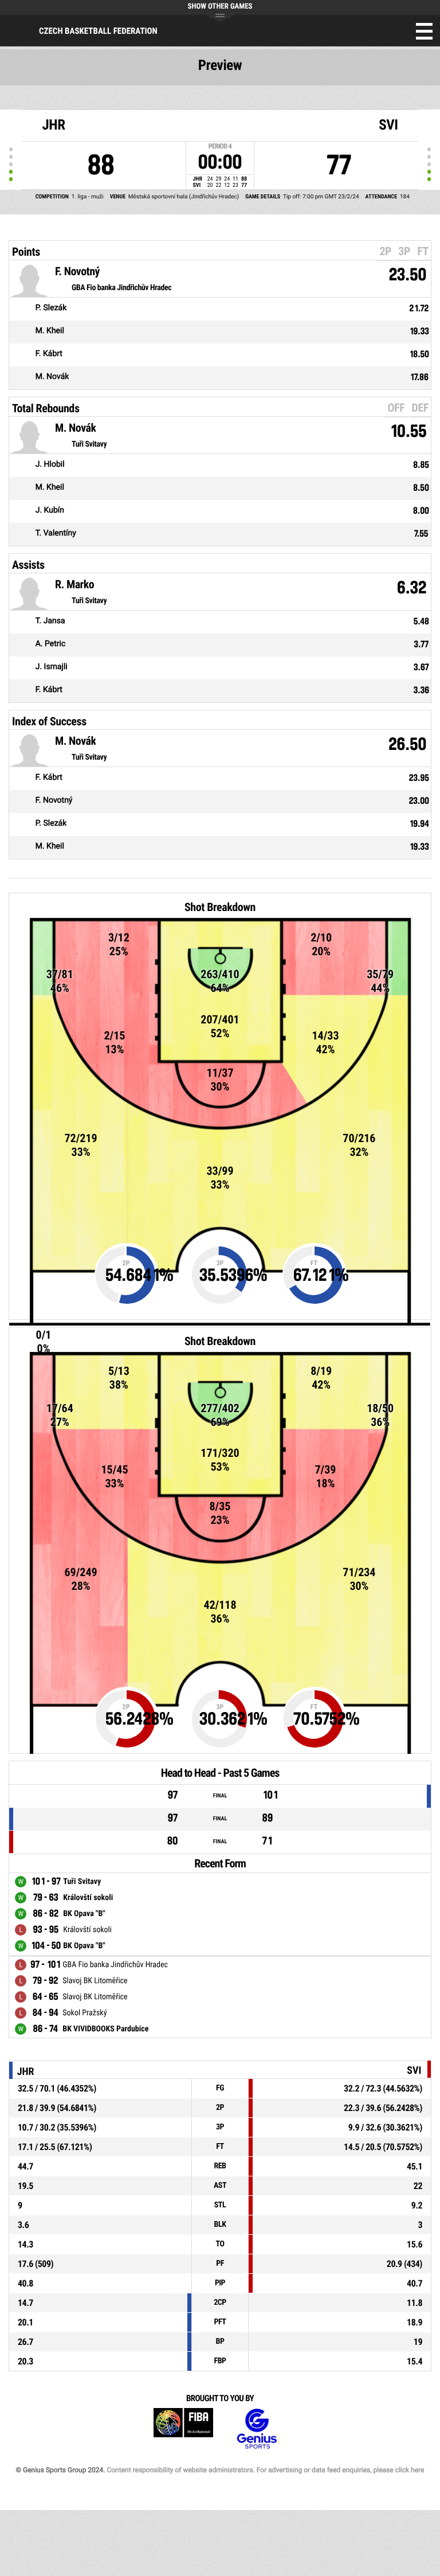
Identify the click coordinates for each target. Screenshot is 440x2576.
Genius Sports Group (257, 2429)
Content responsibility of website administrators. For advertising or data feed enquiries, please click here (265, 2470)
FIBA (183, 2429)
